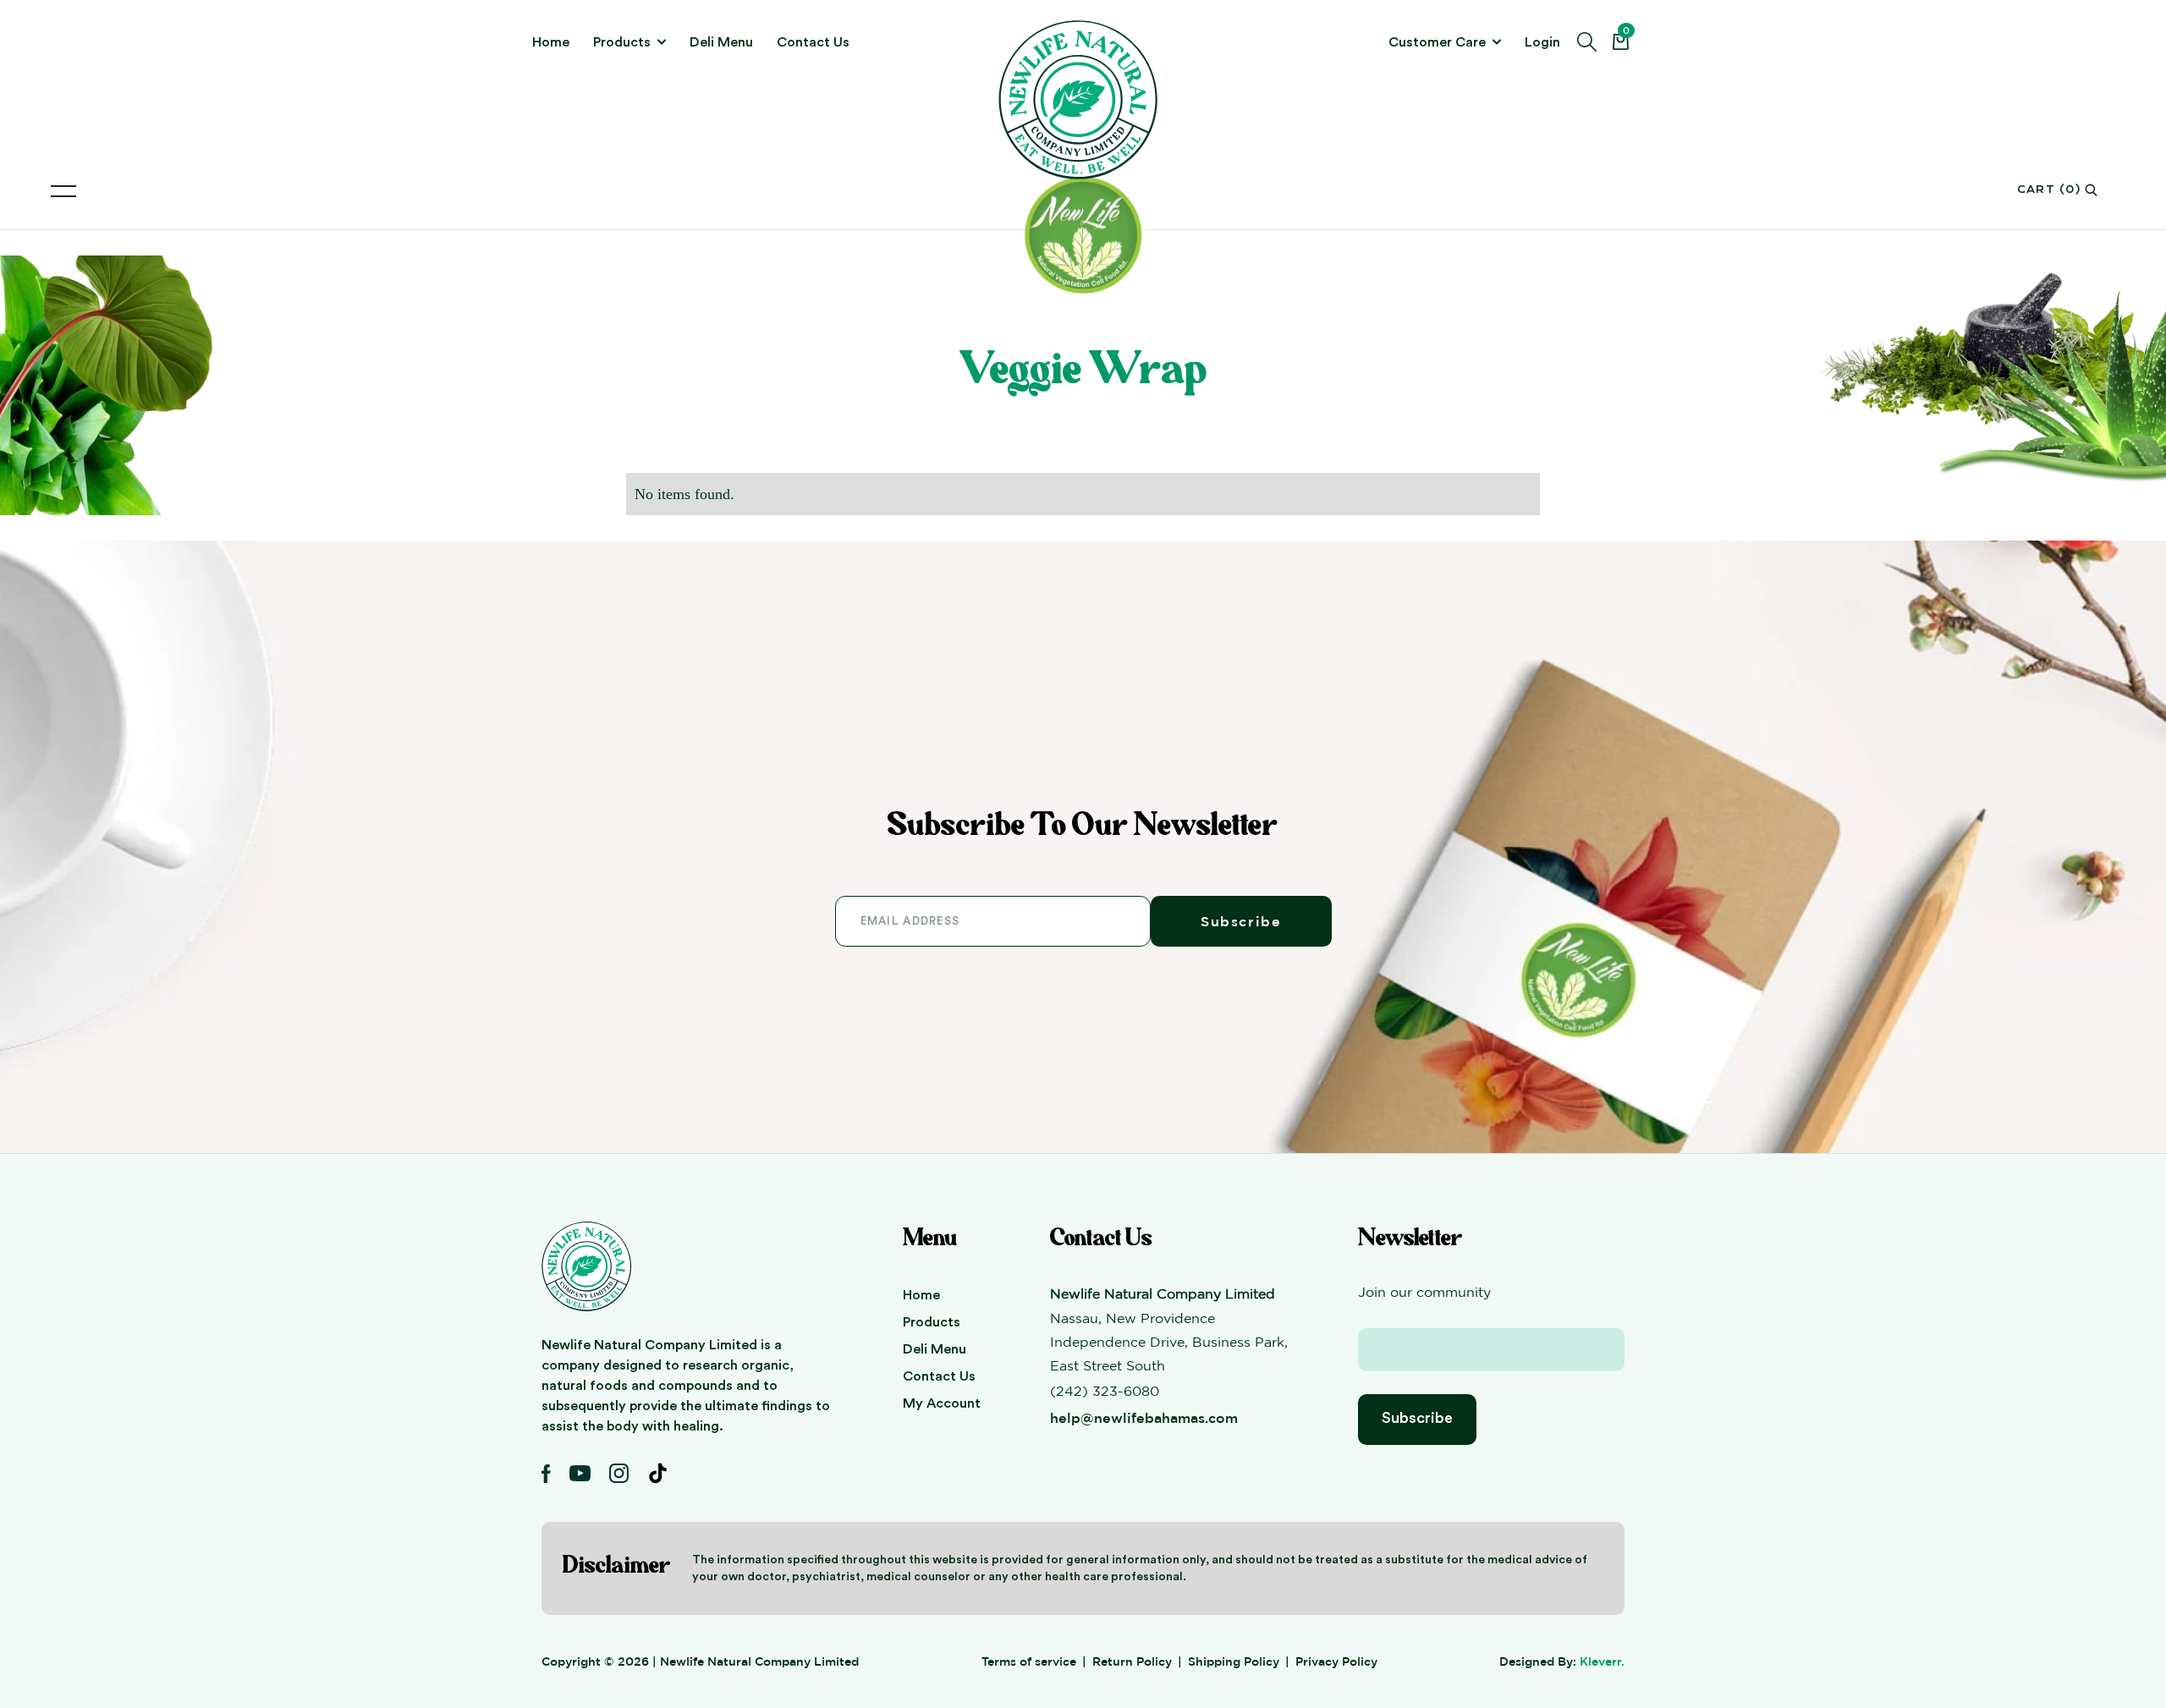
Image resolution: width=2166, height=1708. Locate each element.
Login (1542, 42)
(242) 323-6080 (1105, 1391)
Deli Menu (721, 42)
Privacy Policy (1336, 1661)
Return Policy (1132, 1661)
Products (932, 1322)
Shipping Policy (1234, 1661)
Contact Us (813, 42)
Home (551, 42)
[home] (1083, 100)
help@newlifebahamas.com (1144, 1418)
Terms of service (1029, 1661)
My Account (942, 1403)
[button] (629, 42)
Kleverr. (1602, 1661)
